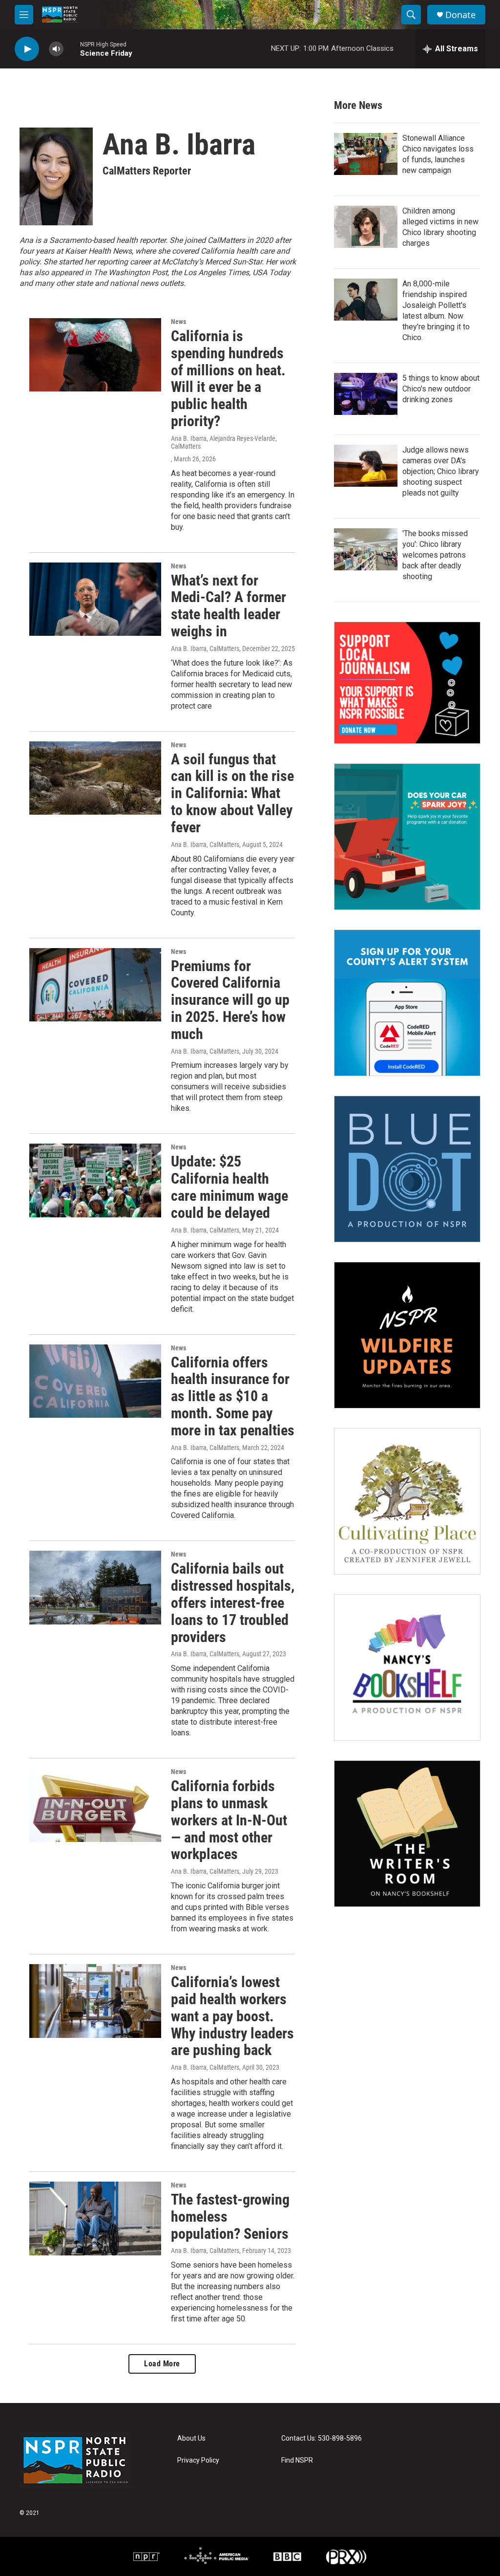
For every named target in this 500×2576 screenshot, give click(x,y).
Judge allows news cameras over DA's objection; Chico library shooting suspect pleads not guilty (441, 471)
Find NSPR (297, 2460)
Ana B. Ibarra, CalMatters (205, 649)
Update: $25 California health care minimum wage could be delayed (229, 1187)
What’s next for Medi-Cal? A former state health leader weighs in (229, 606)
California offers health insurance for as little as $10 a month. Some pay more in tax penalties (233, 1396)
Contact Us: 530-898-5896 (322, 2438)
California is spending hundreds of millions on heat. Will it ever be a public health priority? (228, 379)
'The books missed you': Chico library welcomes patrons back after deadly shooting (435, 555)
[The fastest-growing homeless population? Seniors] (95, 2218)
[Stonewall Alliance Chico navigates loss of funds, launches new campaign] (366, 154)
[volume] (56, 49)
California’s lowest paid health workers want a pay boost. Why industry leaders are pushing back (232, 2016)
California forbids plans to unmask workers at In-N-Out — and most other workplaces (229, 1820)
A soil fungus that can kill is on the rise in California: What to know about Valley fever (232, 793)
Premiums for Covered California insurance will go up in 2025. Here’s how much (230, 1000)
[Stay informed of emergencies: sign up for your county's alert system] (407, 1003)
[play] (27, 49)
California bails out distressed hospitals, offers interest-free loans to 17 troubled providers (233, 1602)
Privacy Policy (198, 2460)
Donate (460, 15)
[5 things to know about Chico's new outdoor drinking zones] (366, 394)
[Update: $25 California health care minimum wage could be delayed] (95, 1180)
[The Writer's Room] (407, 1834)
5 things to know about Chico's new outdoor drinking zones (441, 389)
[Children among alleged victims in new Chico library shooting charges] (366, 227)
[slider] (72, 49)
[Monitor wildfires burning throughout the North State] (407, 1335)
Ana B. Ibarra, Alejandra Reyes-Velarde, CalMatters (224, 442)
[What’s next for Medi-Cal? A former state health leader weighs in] (95, 599)
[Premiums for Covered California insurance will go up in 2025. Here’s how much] (95, 985)
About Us (191, 2438)
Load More (162, 2364)
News (178, 322)
